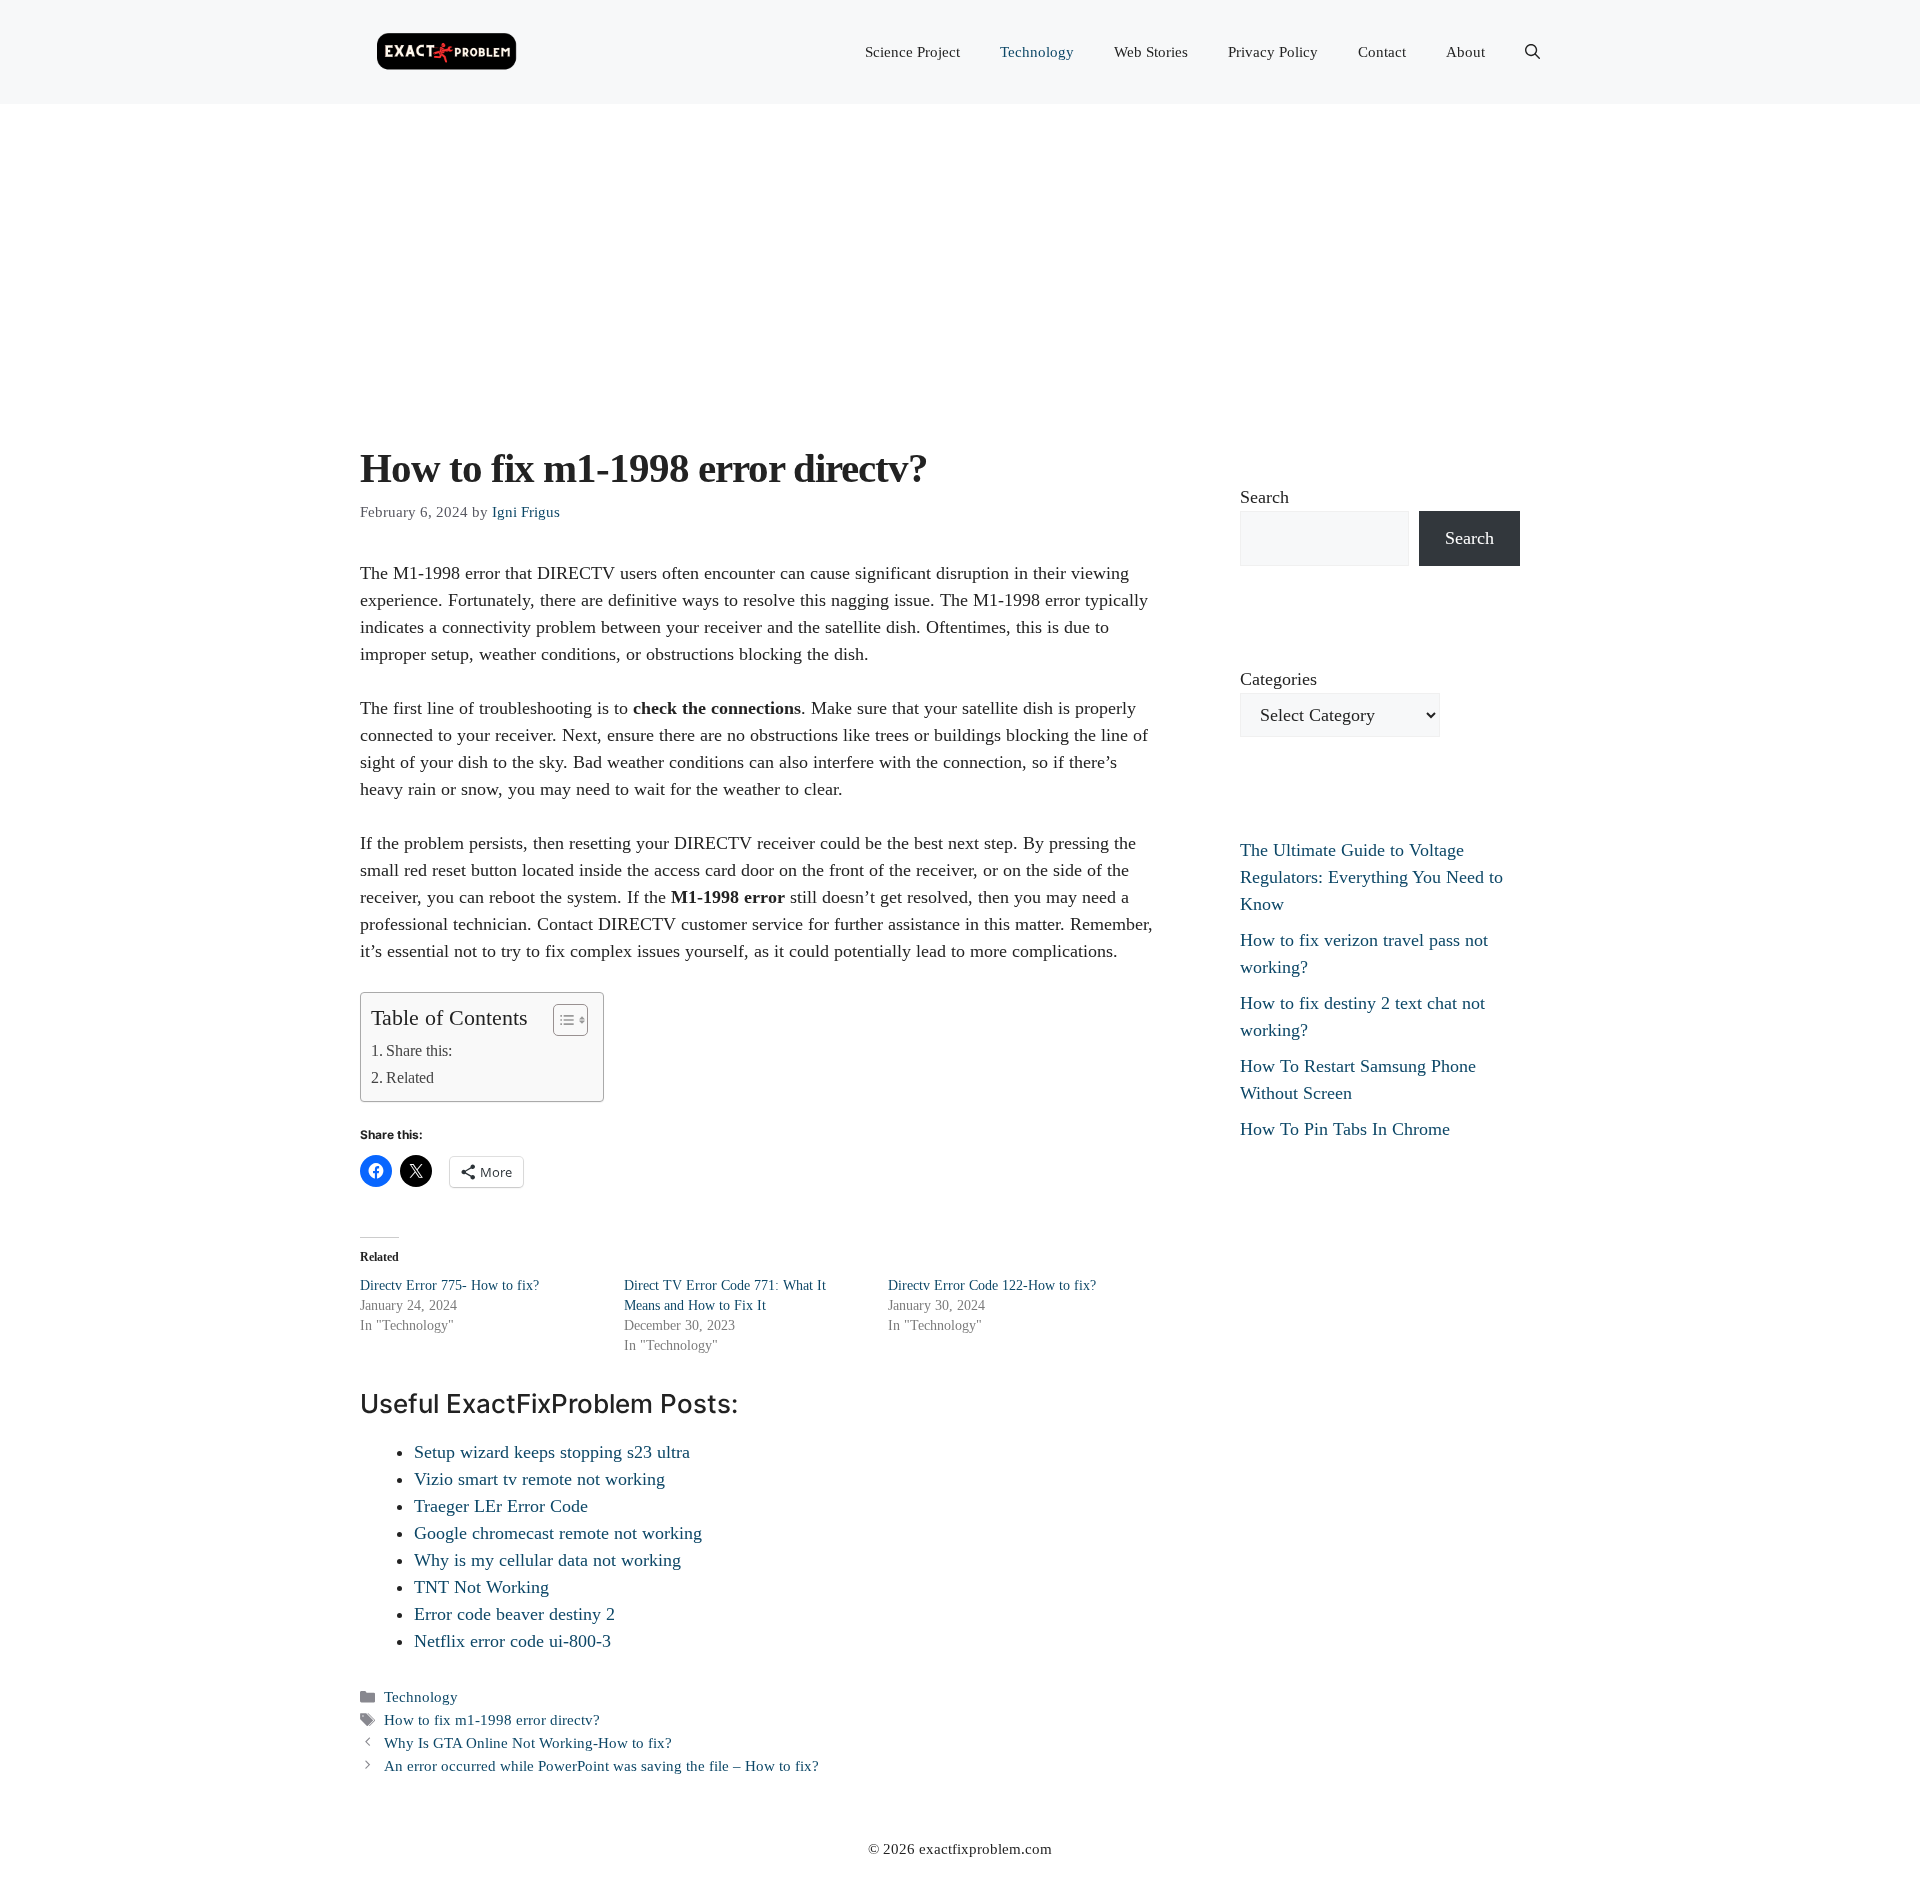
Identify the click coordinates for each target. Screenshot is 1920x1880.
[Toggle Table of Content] (560, 1020)
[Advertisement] (960, 254)
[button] (1532, 52)
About (1465, 52)
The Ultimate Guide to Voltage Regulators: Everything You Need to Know (1371, 877)
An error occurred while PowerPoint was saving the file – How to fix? (601, 1765)
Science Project (912, 52)
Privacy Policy (1273, 52)
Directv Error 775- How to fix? (449, 1285)
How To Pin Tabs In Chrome (1345, 1129)
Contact (1382, 52)
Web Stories (1151, 52)
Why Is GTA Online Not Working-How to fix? (528, 1742)
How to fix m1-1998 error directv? (492, 1719)
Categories (1278, 679)
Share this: (419, 1051)
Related (410, 1078)
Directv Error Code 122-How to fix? (992, 1285)
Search (1264, 497)
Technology (1037, 52)
